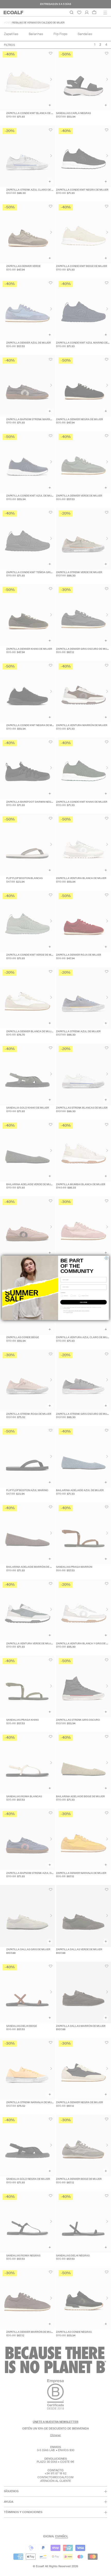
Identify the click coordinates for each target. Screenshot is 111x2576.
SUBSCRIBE (84, 1302)
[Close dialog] (106, 1258)
